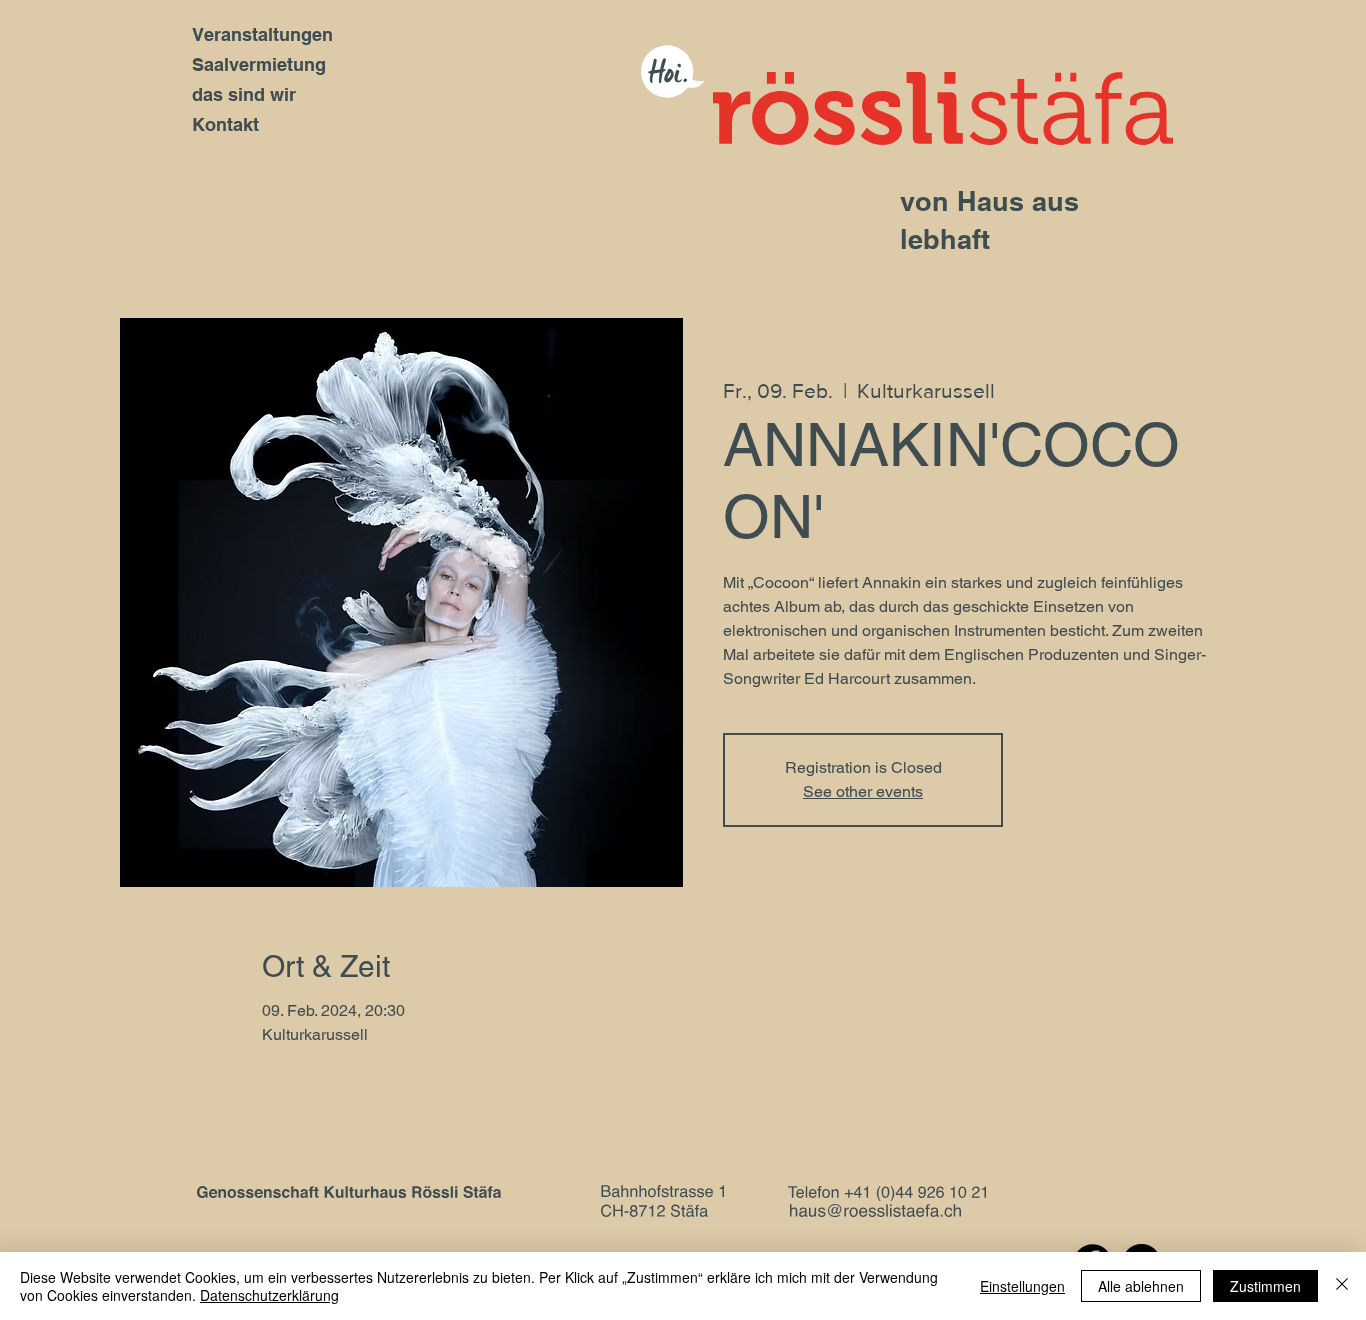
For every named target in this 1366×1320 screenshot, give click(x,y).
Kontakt (225, 124)
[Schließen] (1342, 1286)
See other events (863, 791)
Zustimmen (1265, 1286)
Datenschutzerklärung (269, 1295)
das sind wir (244, 94)
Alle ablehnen (1141, 1286)
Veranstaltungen (262, 34)
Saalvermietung (259, 64)
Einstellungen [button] (1022, 1286)
